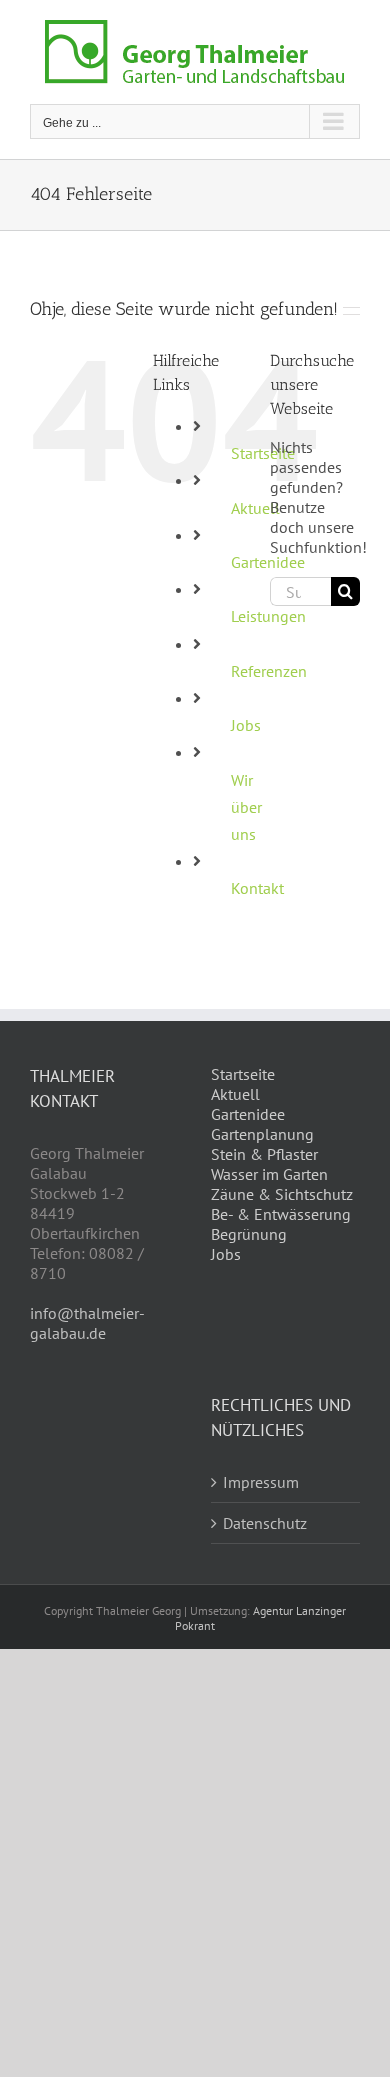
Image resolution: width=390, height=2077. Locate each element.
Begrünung (249, 1234)
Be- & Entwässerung (281, 1214)
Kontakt (257, 888)
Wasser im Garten (269, 1174)
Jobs (246, 725)
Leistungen (268, 616)
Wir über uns (246, 807)
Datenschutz (265, 1523)
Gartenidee (248, 1114)
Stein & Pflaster (264, 1154)
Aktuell (235, 1094)
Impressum (261, 1482)
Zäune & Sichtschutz (282, 1194)
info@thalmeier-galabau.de (87, 1323)
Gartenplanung (262, 1134)
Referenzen (269, 671)
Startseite (243, 1074)
